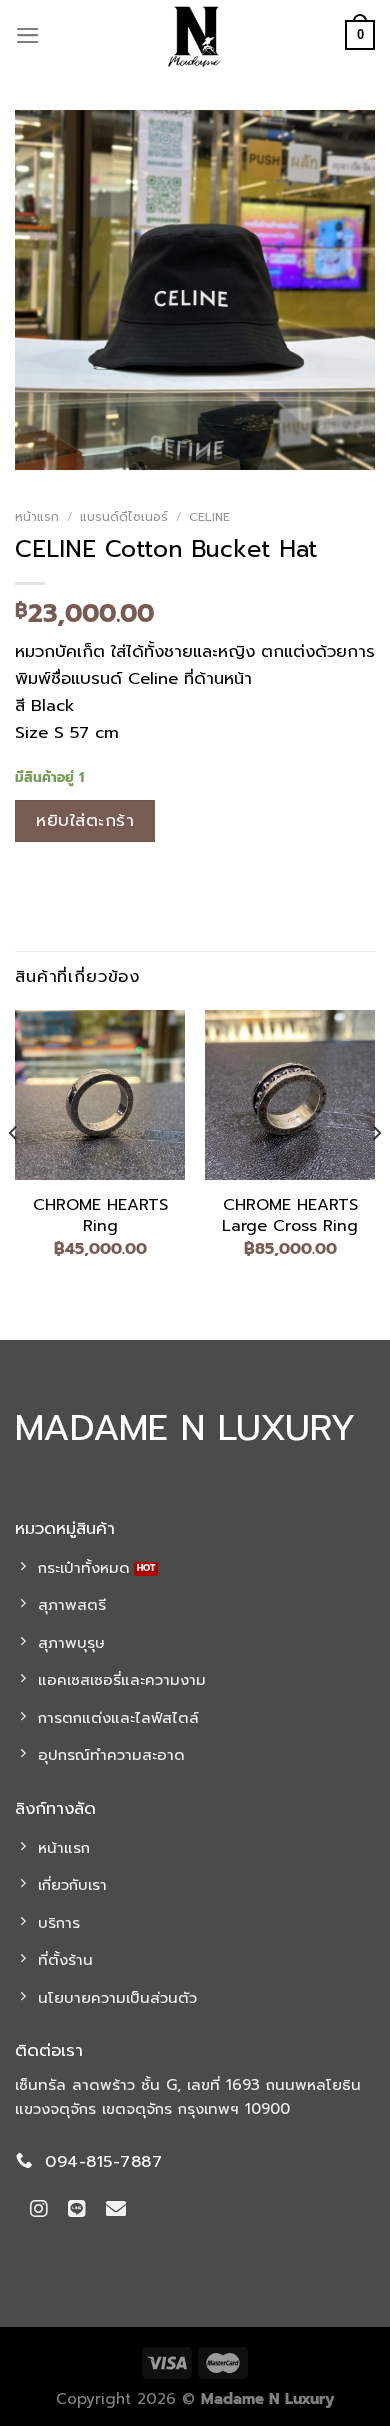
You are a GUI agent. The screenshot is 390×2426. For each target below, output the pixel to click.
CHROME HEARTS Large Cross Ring (290, 1216)
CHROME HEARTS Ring (100, 1216)
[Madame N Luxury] (195, 35)
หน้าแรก (37, 517)
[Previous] (14, 1173)
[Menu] (28, 35)
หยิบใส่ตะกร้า (85, 820)
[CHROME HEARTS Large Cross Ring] (290, 1095)
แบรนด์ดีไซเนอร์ (124, 517)
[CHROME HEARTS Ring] (100, 1095)
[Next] (376, 1173)
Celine (209, 517)
